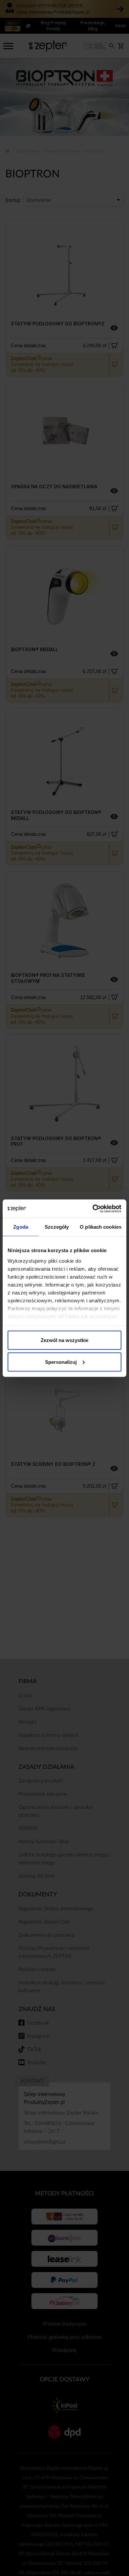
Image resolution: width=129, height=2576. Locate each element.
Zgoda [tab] (21, 1227)
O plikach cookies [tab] (101, 1227)
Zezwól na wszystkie (64, 1340)
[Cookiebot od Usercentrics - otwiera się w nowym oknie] (93, 1209)
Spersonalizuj (61, 1362)
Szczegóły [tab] (57, 1227)
